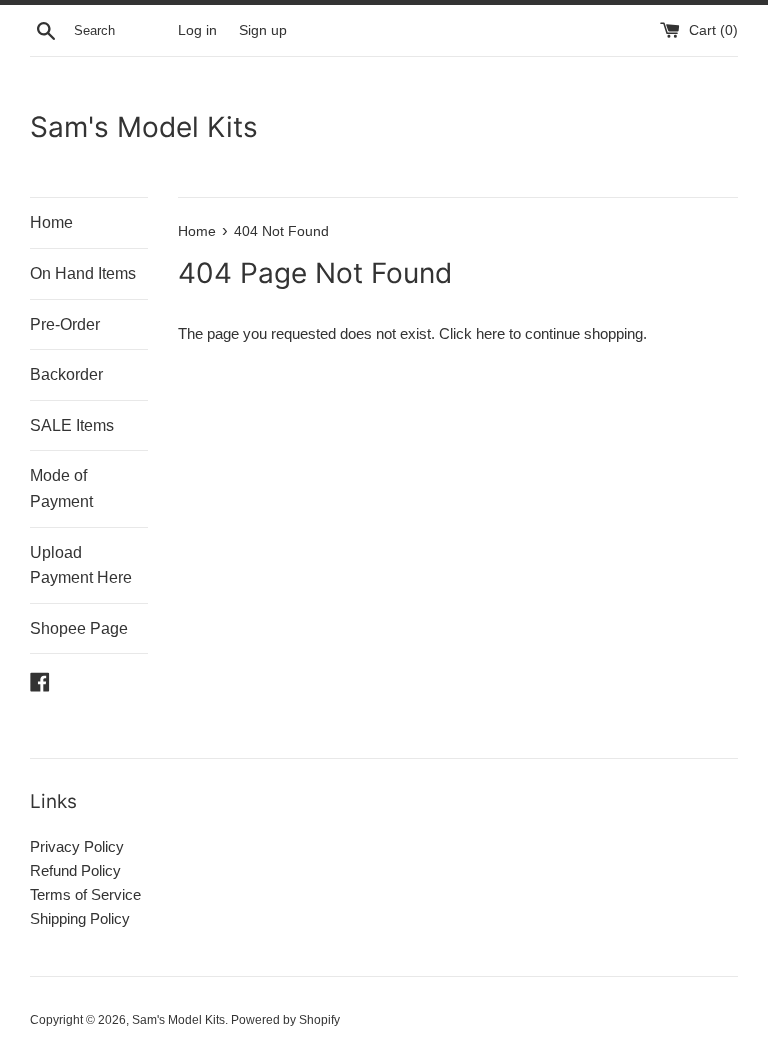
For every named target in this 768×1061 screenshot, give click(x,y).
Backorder (66, 374)
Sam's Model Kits (144, 127)
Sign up (263, 30)
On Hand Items (83, 273)
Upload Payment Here (81, 565)
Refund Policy (75, 870)
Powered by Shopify (285, 1020)
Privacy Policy (77, 846)
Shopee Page (79, 628)
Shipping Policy (80, 918)
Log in (197, 30)
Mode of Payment (61, 488)
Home (51, 222)
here (490, 333)
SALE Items (72, 425)
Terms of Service (85, 894)
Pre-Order (65, 324)
